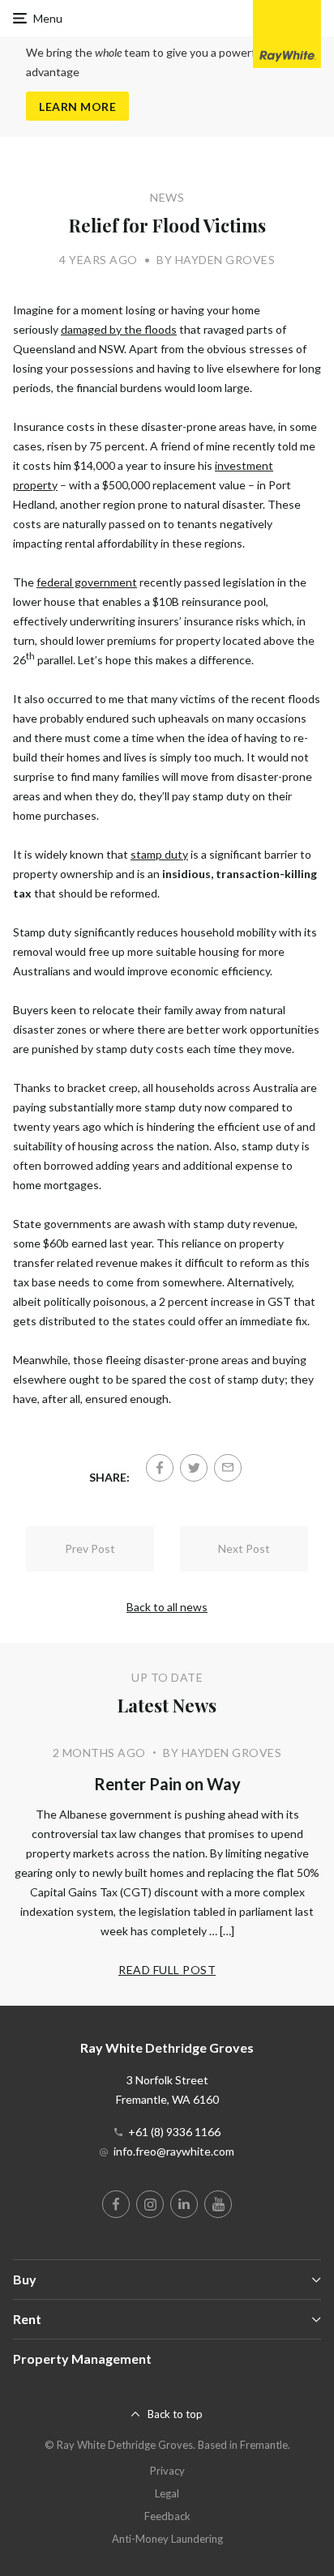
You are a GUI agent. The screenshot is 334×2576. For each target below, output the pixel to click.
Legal (167, 2493)
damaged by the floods (119, 329)
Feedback (167, 2516)
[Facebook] (160, 1468)
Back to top (175, 2414)
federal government (87, 582)
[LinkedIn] (184, 2204)
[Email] (228, 1468)
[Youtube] (218, 2204)
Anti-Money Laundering (167, 2539)
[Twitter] (194, 1468)
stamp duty (159, 854)
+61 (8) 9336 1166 (174, 2132)
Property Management (82, 2358)
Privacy (167, 2471)
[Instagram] (150, 2204)
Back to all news (167, 1607)
